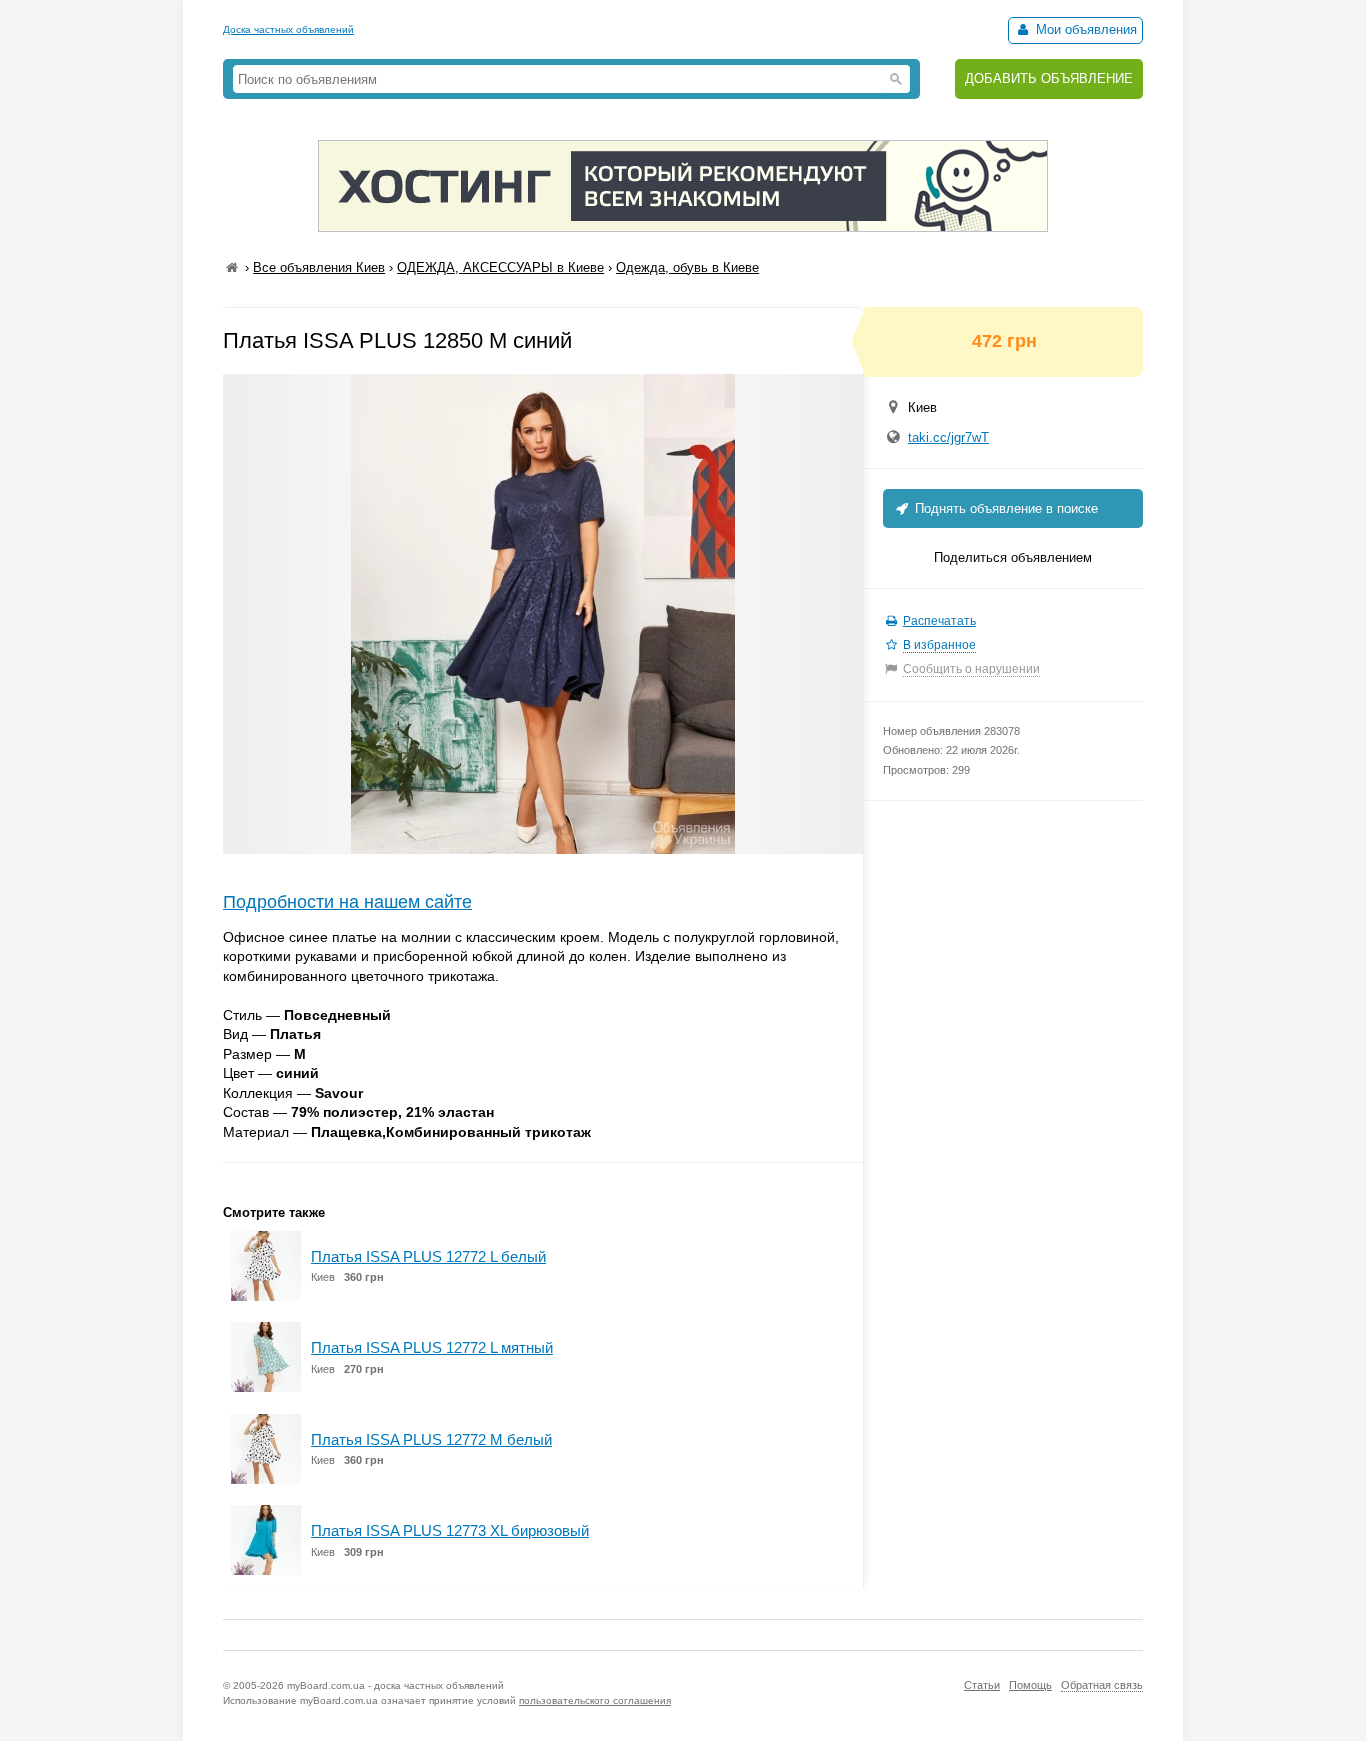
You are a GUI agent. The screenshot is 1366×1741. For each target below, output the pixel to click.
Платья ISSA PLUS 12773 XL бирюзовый (450, 1530)
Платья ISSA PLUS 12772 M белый (431, 1439)
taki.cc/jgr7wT (948, 437)
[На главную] (232, 267)
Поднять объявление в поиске (1004, 508)
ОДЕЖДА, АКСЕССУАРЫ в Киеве (500, 267)
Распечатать (939, 621)
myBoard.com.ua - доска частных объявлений (395, 1685)
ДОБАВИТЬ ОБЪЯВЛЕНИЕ (1049, 78)
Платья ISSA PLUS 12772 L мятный (432, 1347)
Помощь (1030, 1685)
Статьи (982, 1685)
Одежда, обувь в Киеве (687, 267)
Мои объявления (1084, 29)
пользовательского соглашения (595, 1700)
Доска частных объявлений (288, 29)
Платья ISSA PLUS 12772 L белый (428, 1256)
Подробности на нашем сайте (347, 902)
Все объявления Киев (319, 267)
